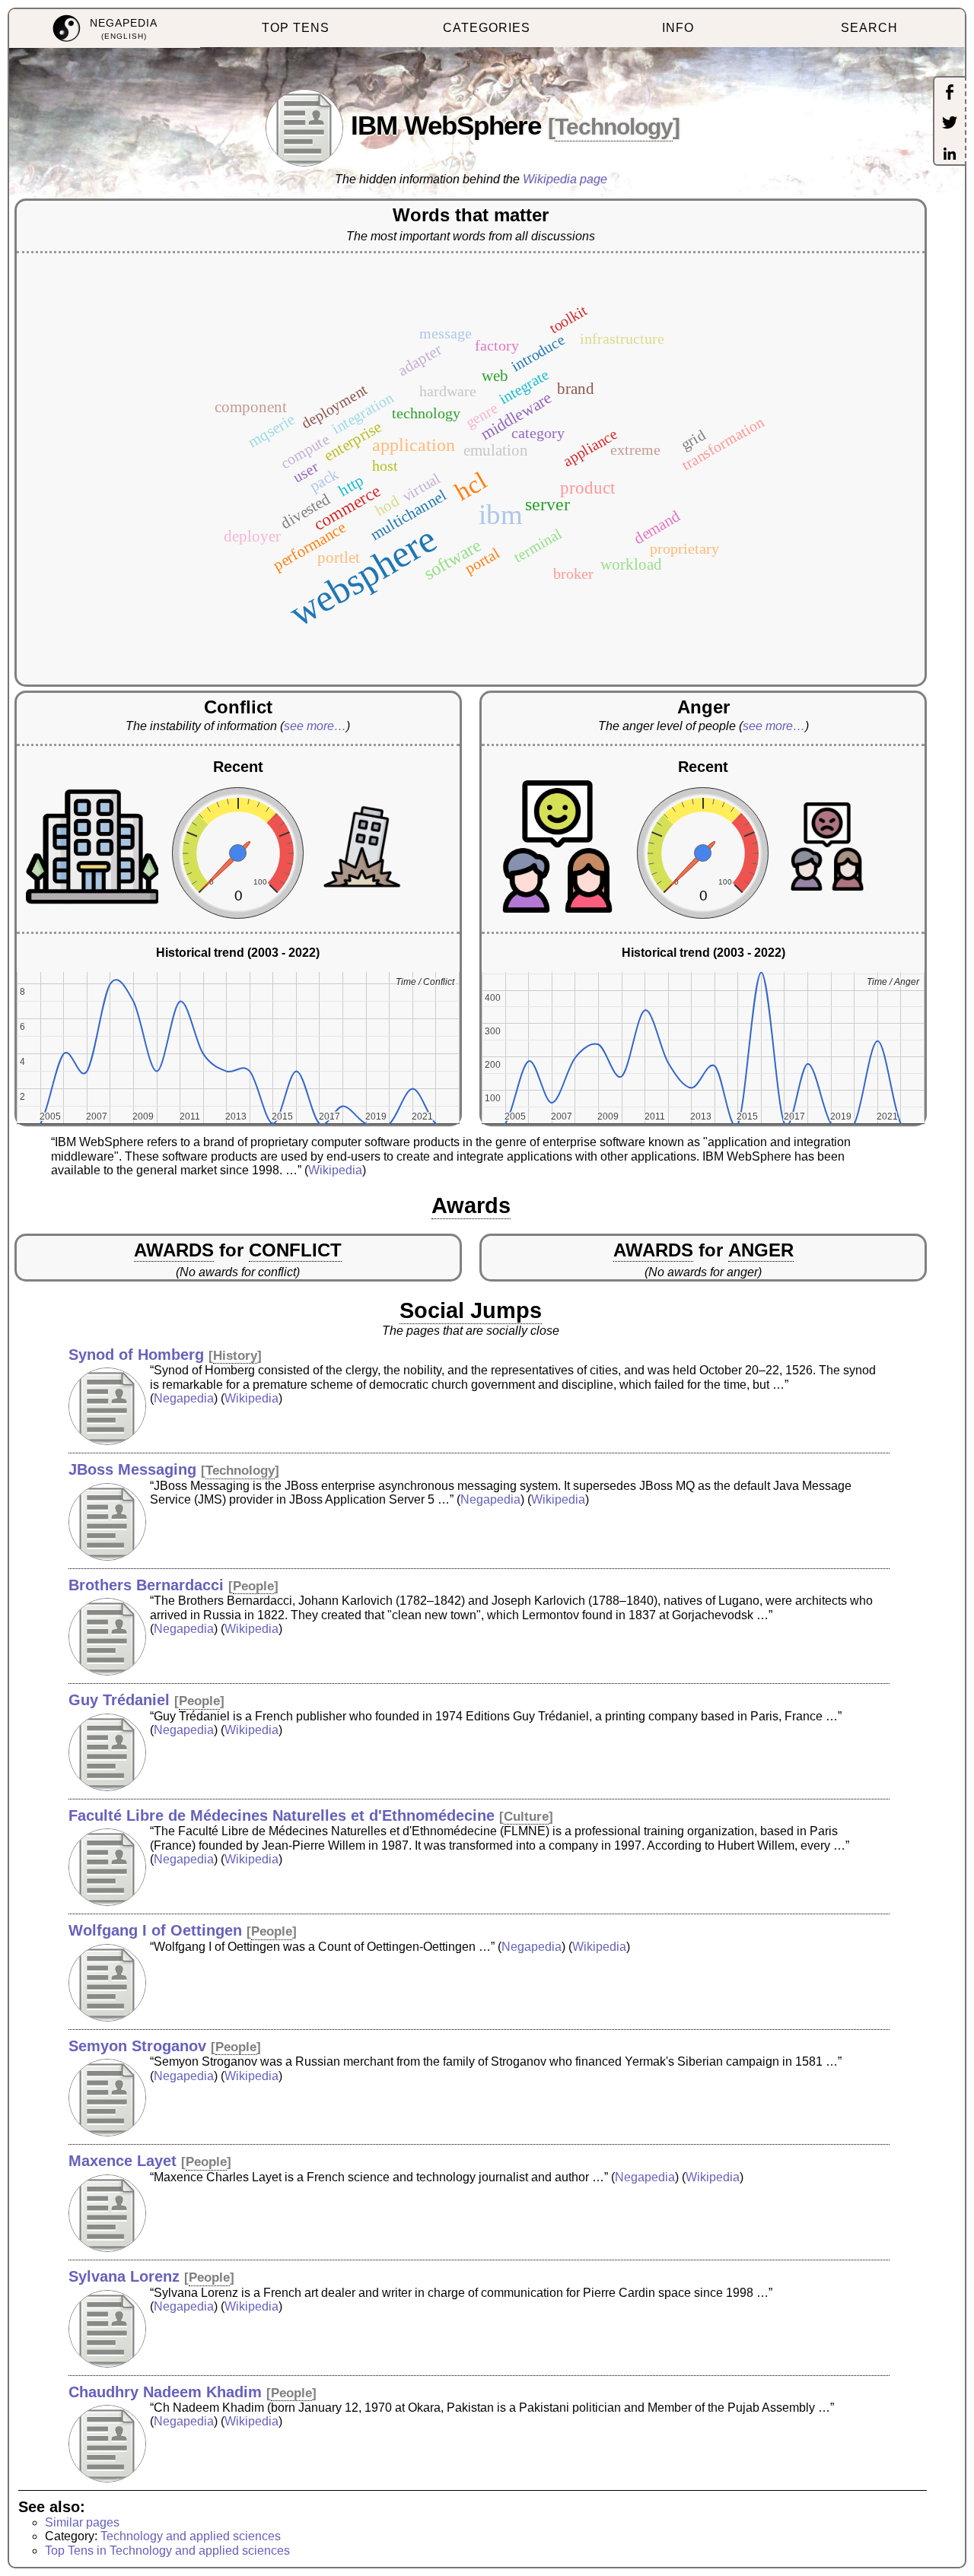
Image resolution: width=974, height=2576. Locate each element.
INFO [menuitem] (678, 28)
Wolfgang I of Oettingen (155, 1930)
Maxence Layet (123, 2161)
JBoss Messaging (132, 1469)
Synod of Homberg (136, 1355)
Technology (614, 127)
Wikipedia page (565, 179)
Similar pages (82, 2522)
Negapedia (184, 1398)
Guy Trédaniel (119, 1700)
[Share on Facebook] (950, 94)
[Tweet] (950, 124)
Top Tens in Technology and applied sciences (167, 2551)
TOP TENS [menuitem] (296, 28)
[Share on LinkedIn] (950, 155)
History (235, 1356)
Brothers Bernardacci (146, 1585)
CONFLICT (295, 1250)
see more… (315, 726)
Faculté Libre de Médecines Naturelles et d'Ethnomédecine (282, 1815)
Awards (471, 1205)
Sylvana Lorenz (124, 2276)
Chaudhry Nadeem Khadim (165, 2392)
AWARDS (174, 1250)
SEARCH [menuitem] (869, 28)
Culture (526, 1817)
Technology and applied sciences (191, 2536)
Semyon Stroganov (137, 2046)
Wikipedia (335, 1170)
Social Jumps (471, 1310)
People (253, 1586)
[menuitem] (105, 29)
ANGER (761, 1250)
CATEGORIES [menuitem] (487, 28)
